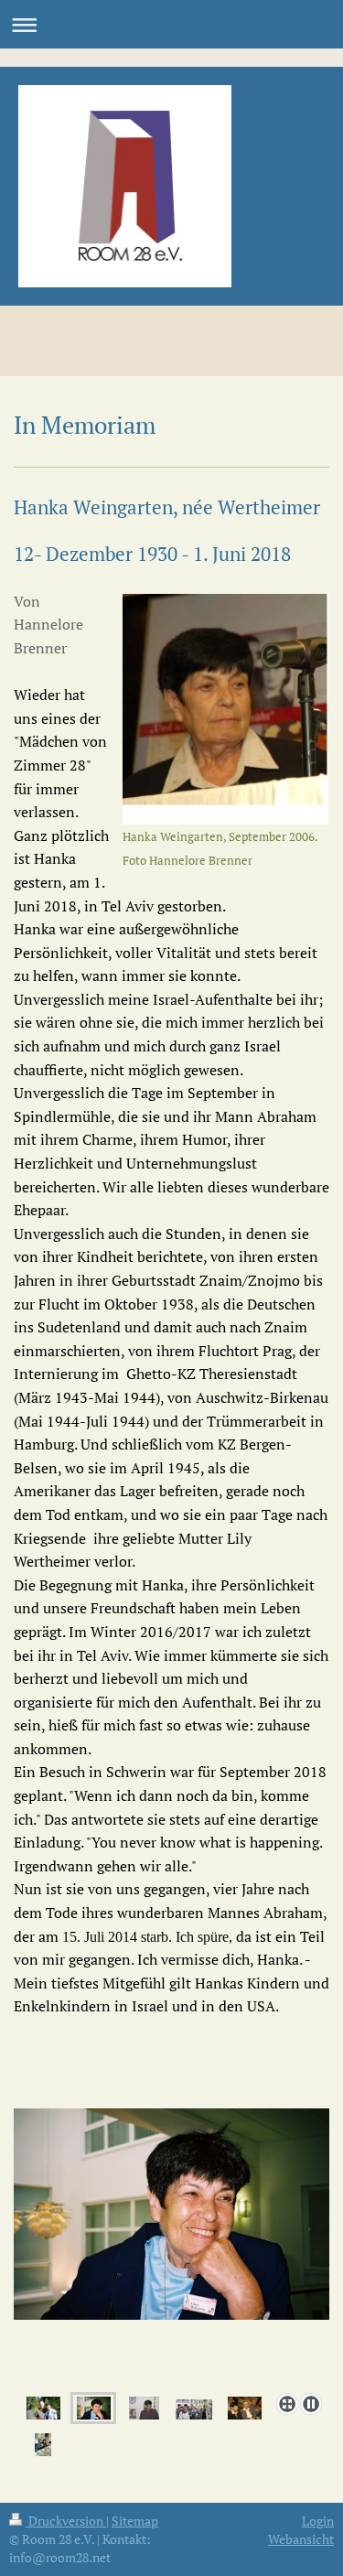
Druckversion (66, 2521)
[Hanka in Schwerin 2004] (171, 2247)
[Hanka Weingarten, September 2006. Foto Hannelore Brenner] (225, 709)
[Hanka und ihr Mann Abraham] (245, 2409)
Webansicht (301, 2539)
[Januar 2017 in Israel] (43, 2445)
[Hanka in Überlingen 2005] (144, 2409)
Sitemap (135, 2521)
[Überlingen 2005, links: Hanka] (194, 2409)
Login (318, 2521)
